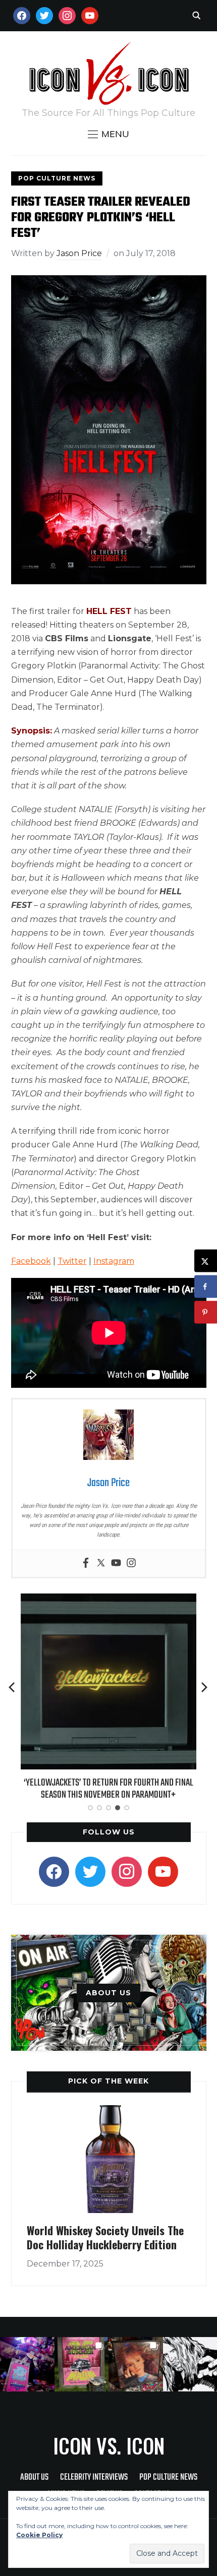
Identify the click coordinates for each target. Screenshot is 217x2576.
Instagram (114, 1261)
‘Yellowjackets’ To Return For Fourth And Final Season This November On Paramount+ (108, 1789)
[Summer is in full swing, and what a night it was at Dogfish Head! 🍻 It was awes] (82, 2364)
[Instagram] (131, 1563)
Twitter (72, 1261)
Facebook (31, 1261)
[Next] (204, 1687)
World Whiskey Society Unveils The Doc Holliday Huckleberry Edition (105, 2237)
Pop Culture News (57, 178)
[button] (108, 134)
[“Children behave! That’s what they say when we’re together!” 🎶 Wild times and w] (136, 2364)
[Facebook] (86, 1563)
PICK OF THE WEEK (108, 2081)
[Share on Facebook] (206, 1287)
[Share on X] (206, 1261)
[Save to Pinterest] (206, 1312)
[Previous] (13, 1687)
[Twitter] (101, 1563)
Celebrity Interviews (94, 2477)
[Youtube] (116, 1563)
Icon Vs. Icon (109, 2445)
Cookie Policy (39, 2535)
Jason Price (79, 253)
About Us (34, 2477)
